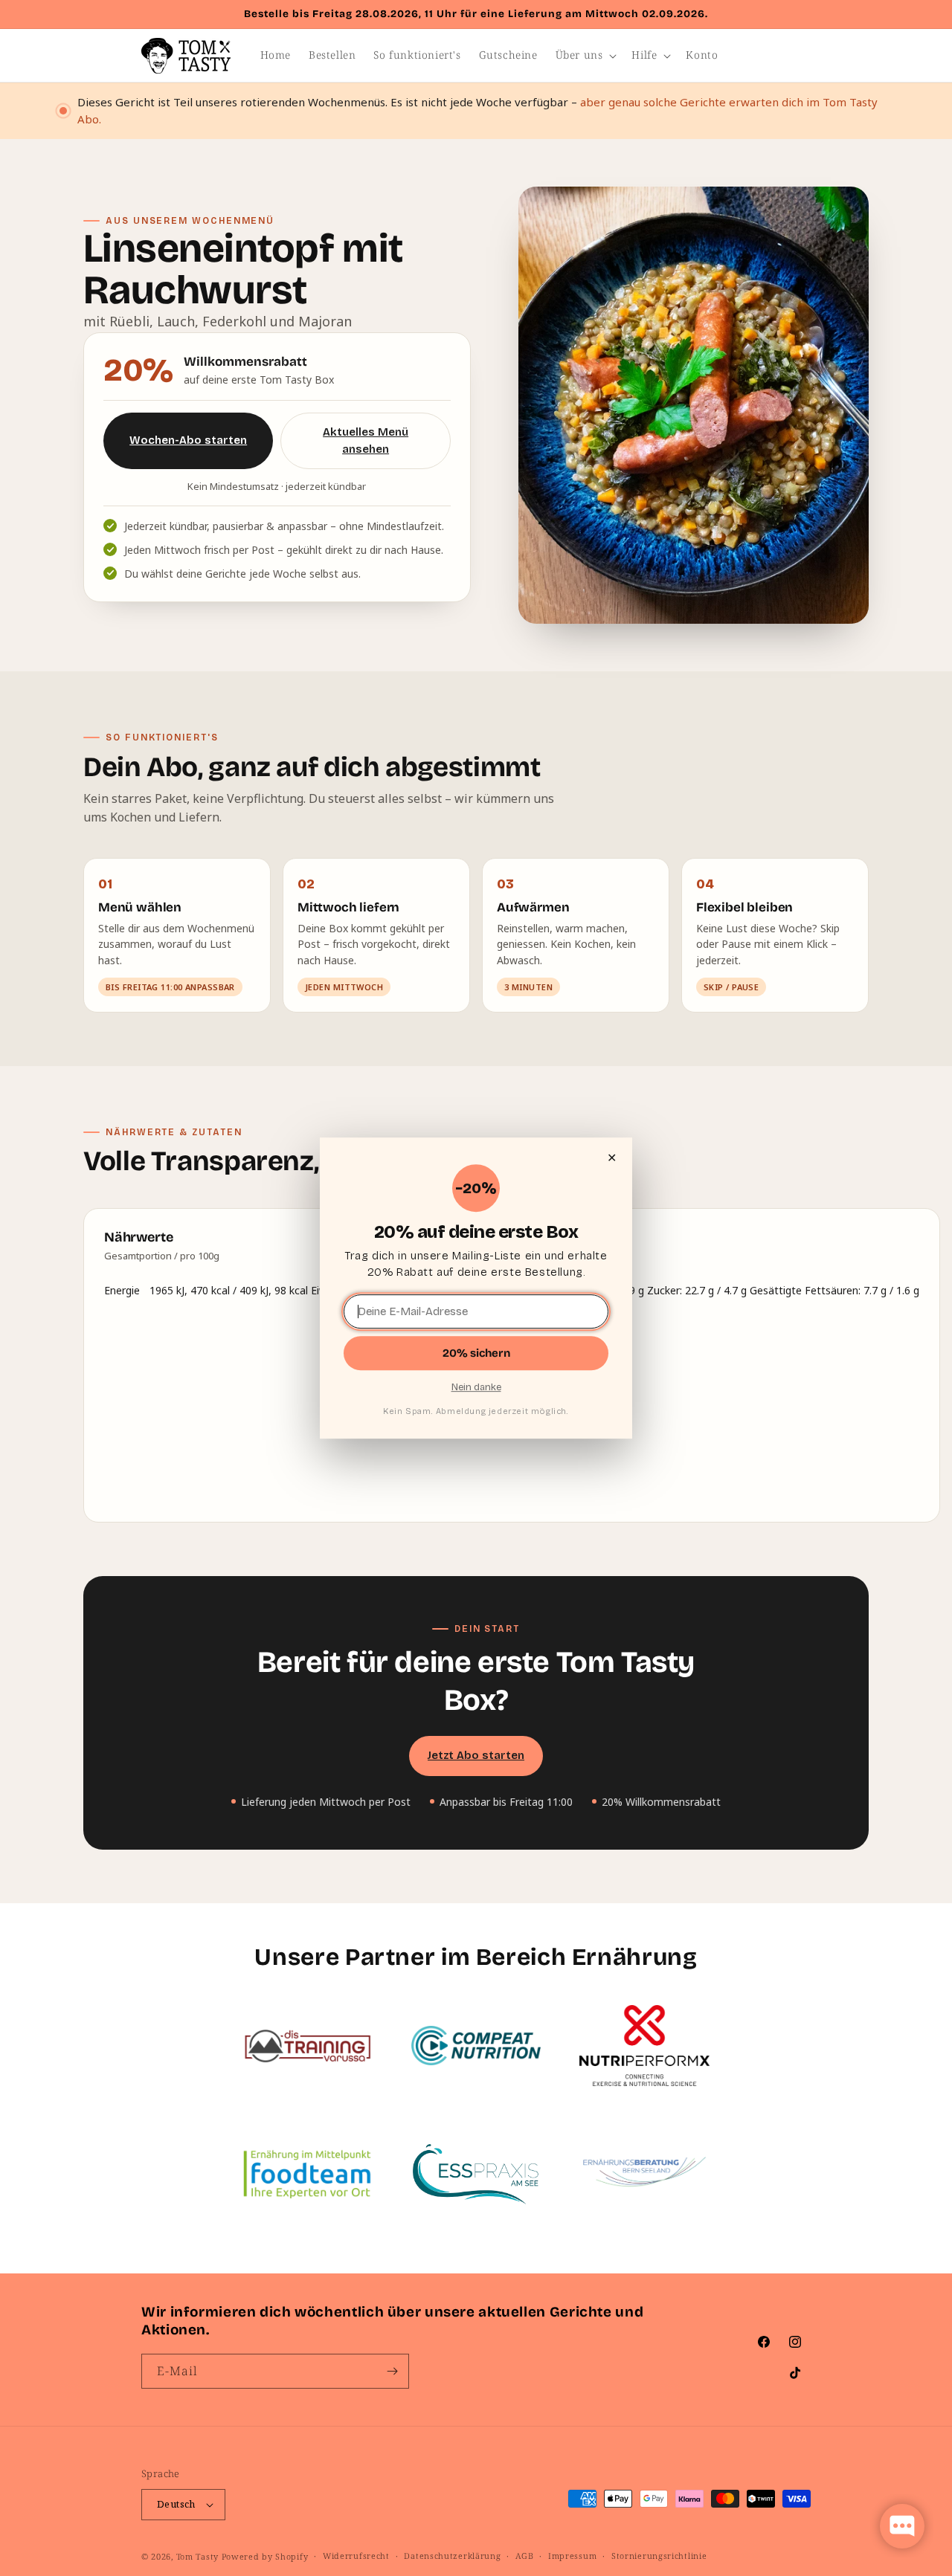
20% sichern (476, 1353)
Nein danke (476, 1387)
